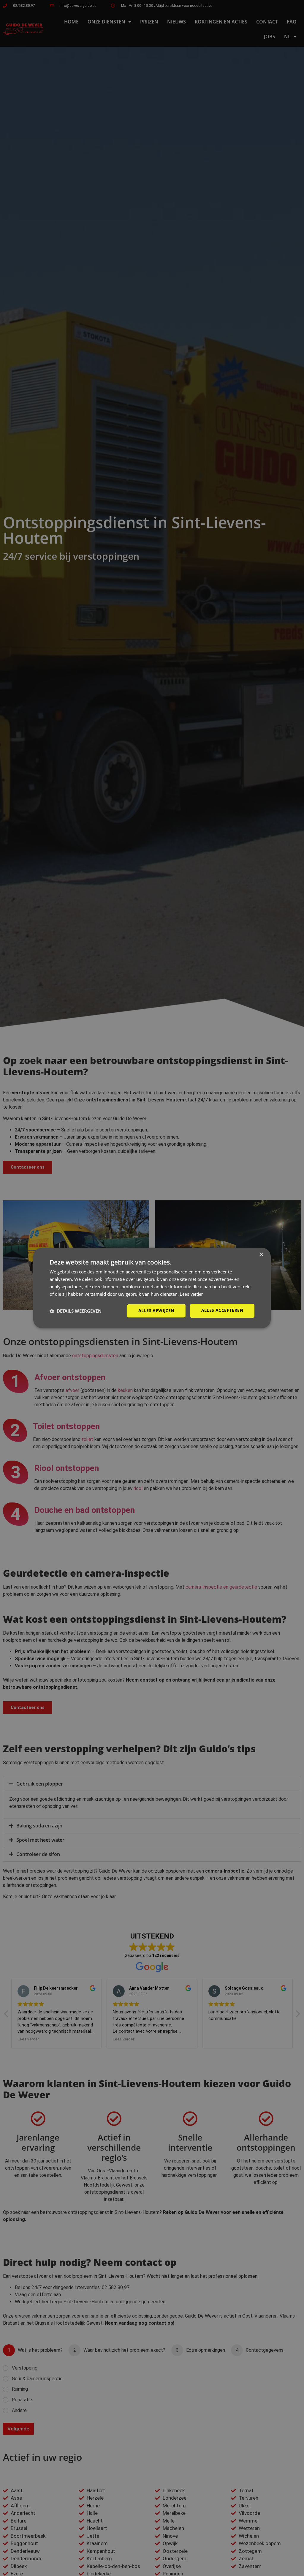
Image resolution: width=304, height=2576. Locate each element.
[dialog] (152, 1288)
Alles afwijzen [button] (156, 1311)
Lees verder (191, 1294)
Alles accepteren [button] (222, 1310)
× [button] (261, 1255)
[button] (76, 1311)
